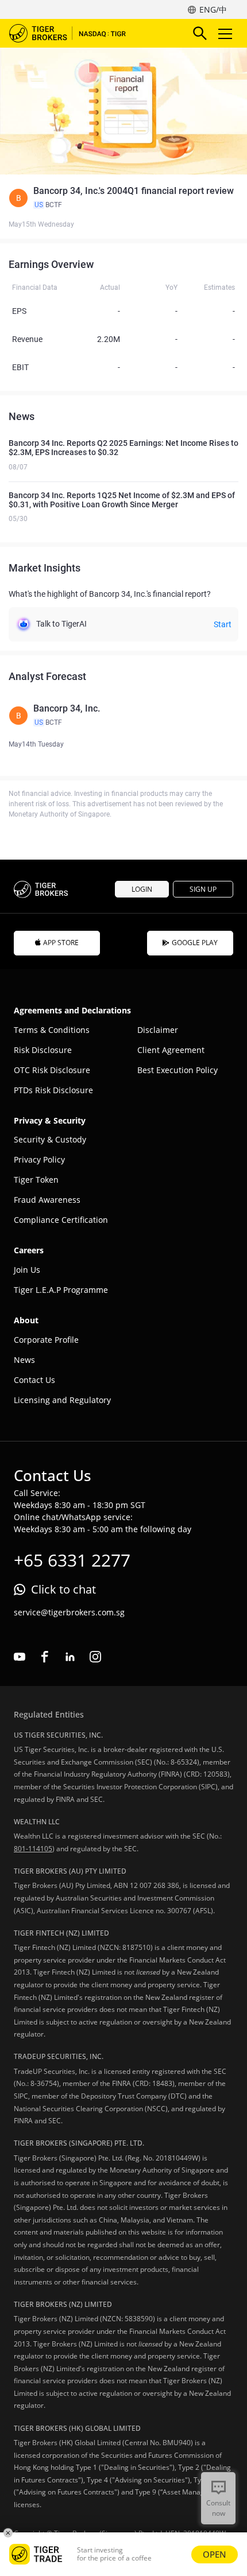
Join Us (27, 1270)
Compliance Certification (61, 1220)
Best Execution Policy (177, 1070)
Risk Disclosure (43, 1050)
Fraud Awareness (47, 1200)
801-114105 (33, 1849)
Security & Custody (50, 1139)
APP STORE (61, 943)
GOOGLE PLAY (195, 943)
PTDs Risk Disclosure (53, 1090)
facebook (45, 1657)
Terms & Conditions (52, 1030)
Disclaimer (158, 1030)
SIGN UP (203, 889)
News (24, 1360)
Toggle (226, 33)
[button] (123, 198)
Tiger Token (36, 1180)
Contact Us (34, 1380)
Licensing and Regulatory (62, 1400)
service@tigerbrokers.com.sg (69, 1612)
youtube (20, 1657)
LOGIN (142, 889)
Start (223, 624)
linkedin (70, 1657)
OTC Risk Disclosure (52, 1070)
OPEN (215, 2554)
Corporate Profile (46, 1340)
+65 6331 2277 (72, 1560)
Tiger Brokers (75, 33)
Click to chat (63, 1589)
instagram (95, 1657)
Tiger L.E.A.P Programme (61, 1290)
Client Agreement (171, 1050)
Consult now (218, 2508)
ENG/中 (213, 9)
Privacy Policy (39, 1159)
